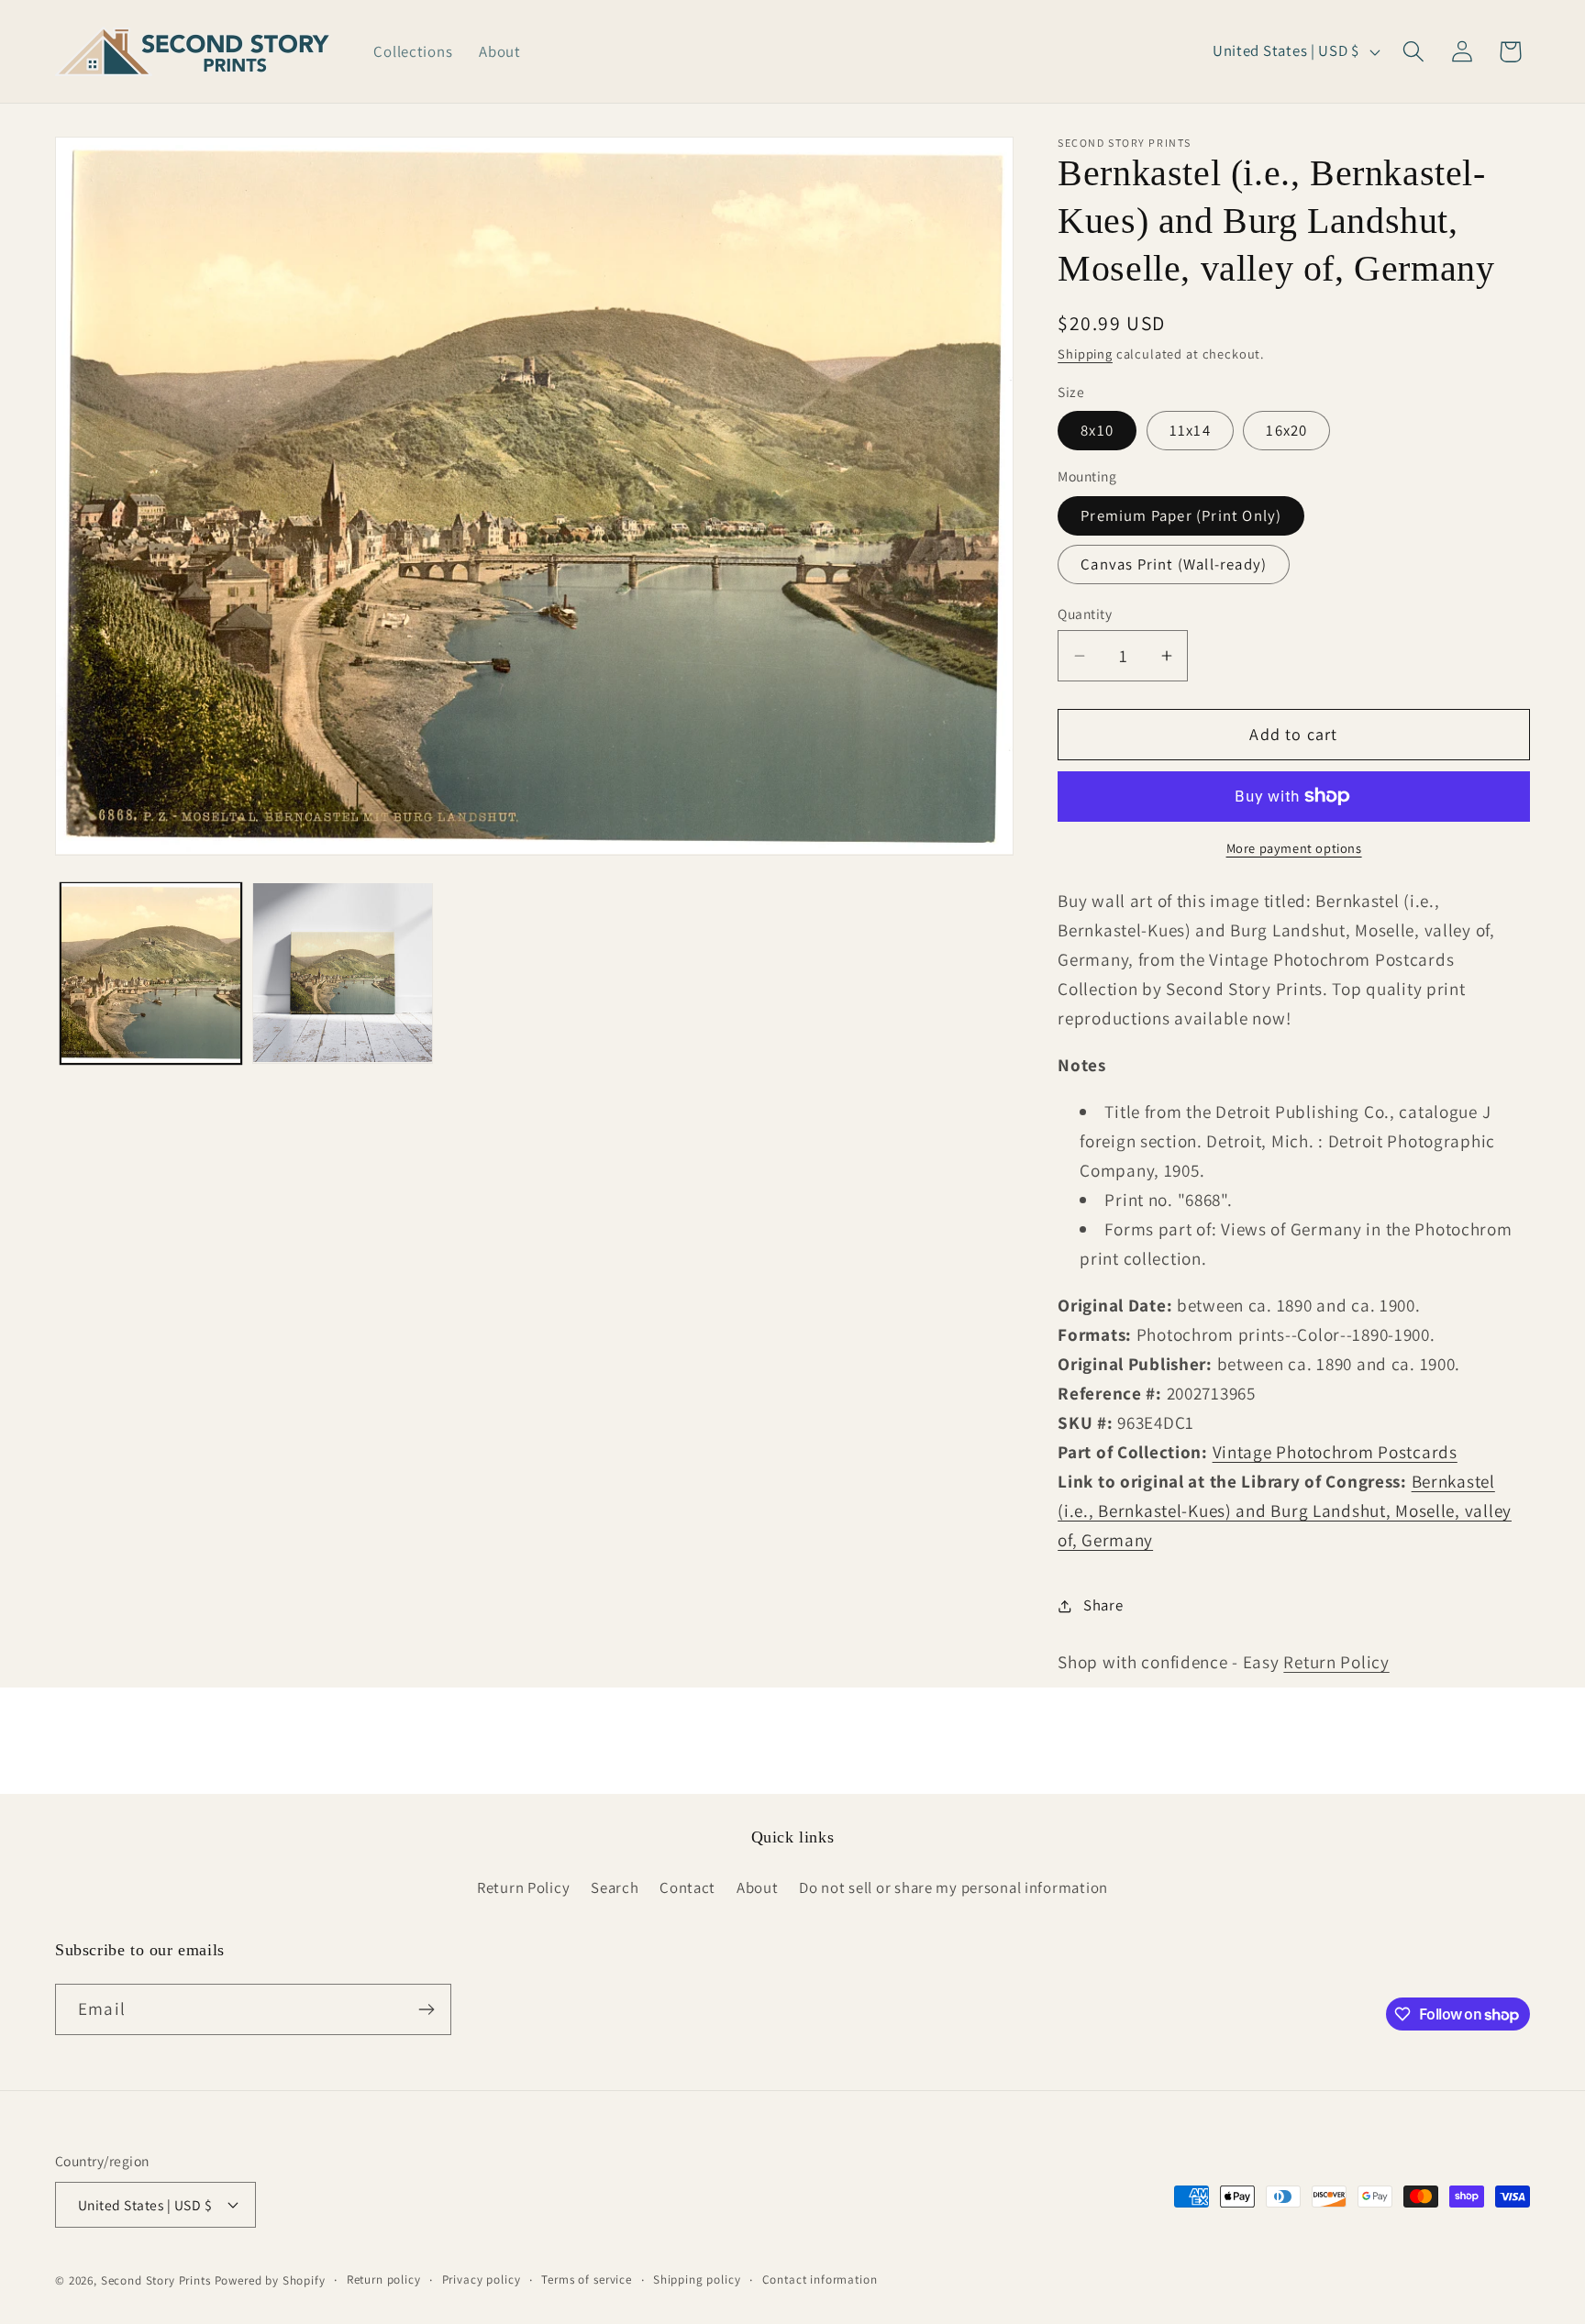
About (758, 1887)
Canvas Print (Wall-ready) (1174, 564)
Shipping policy (697, 2280)
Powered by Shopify (270, 2280)
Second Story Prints (156, 2280)
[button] (1413, 52)
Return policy (384, 2280)
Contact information (820, 2280)
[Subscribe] (426, 2009)
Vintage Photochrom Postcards (1335, 1452)
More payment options (1294, 848)
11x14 (1190, 430)
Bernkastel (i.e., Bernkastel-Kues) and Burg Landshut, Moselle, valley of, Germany (1285, 1511)
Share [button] (1103, 1605)
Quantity (1085, 614)
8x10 (1097, 430)
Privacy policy (482, 2280)
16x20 (1286, 430)
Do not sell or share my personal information (953, 1887)
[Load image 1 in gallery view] (151, 973)
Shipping (1085, 354)
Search (615, 1887)
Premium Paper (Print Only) (1181, 515)
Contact (687, 1887)
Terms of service (586, 2280)
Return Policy (1336, 1662)
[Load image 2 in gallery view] (343, 973)
